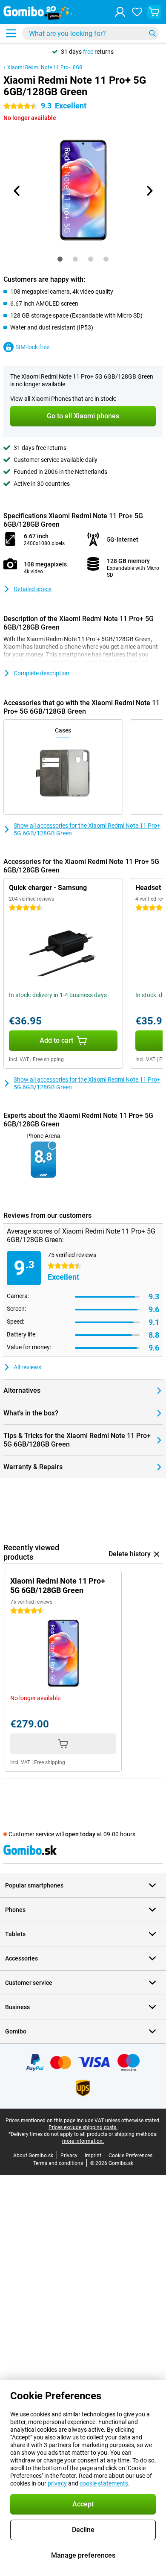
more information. (83, 2141)
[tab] (60, 259)
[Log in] (120, 12)
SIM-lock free (32, 347)
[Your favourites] (137, 12)
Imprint (93, 2156)
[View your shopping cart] (154, 12)
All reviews (27, 1367)
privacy (57, 2483)
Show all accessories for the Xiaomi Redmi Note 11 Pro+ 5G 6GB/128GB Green (87, 829)
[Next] (149, 191)
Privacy (69, 2156)
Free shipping (48, 1059)
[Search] (152, 33)
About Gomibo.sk (33, 2156)
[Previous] (17, 191)
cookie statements (104, 2483)
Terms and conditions (58, 2163)
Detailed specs (33, 589)
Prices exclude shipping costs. (83, 2127)
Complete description (41, 673)
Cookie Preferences (130, 2156)
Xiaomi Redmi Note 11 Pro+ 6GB (45, 67)
